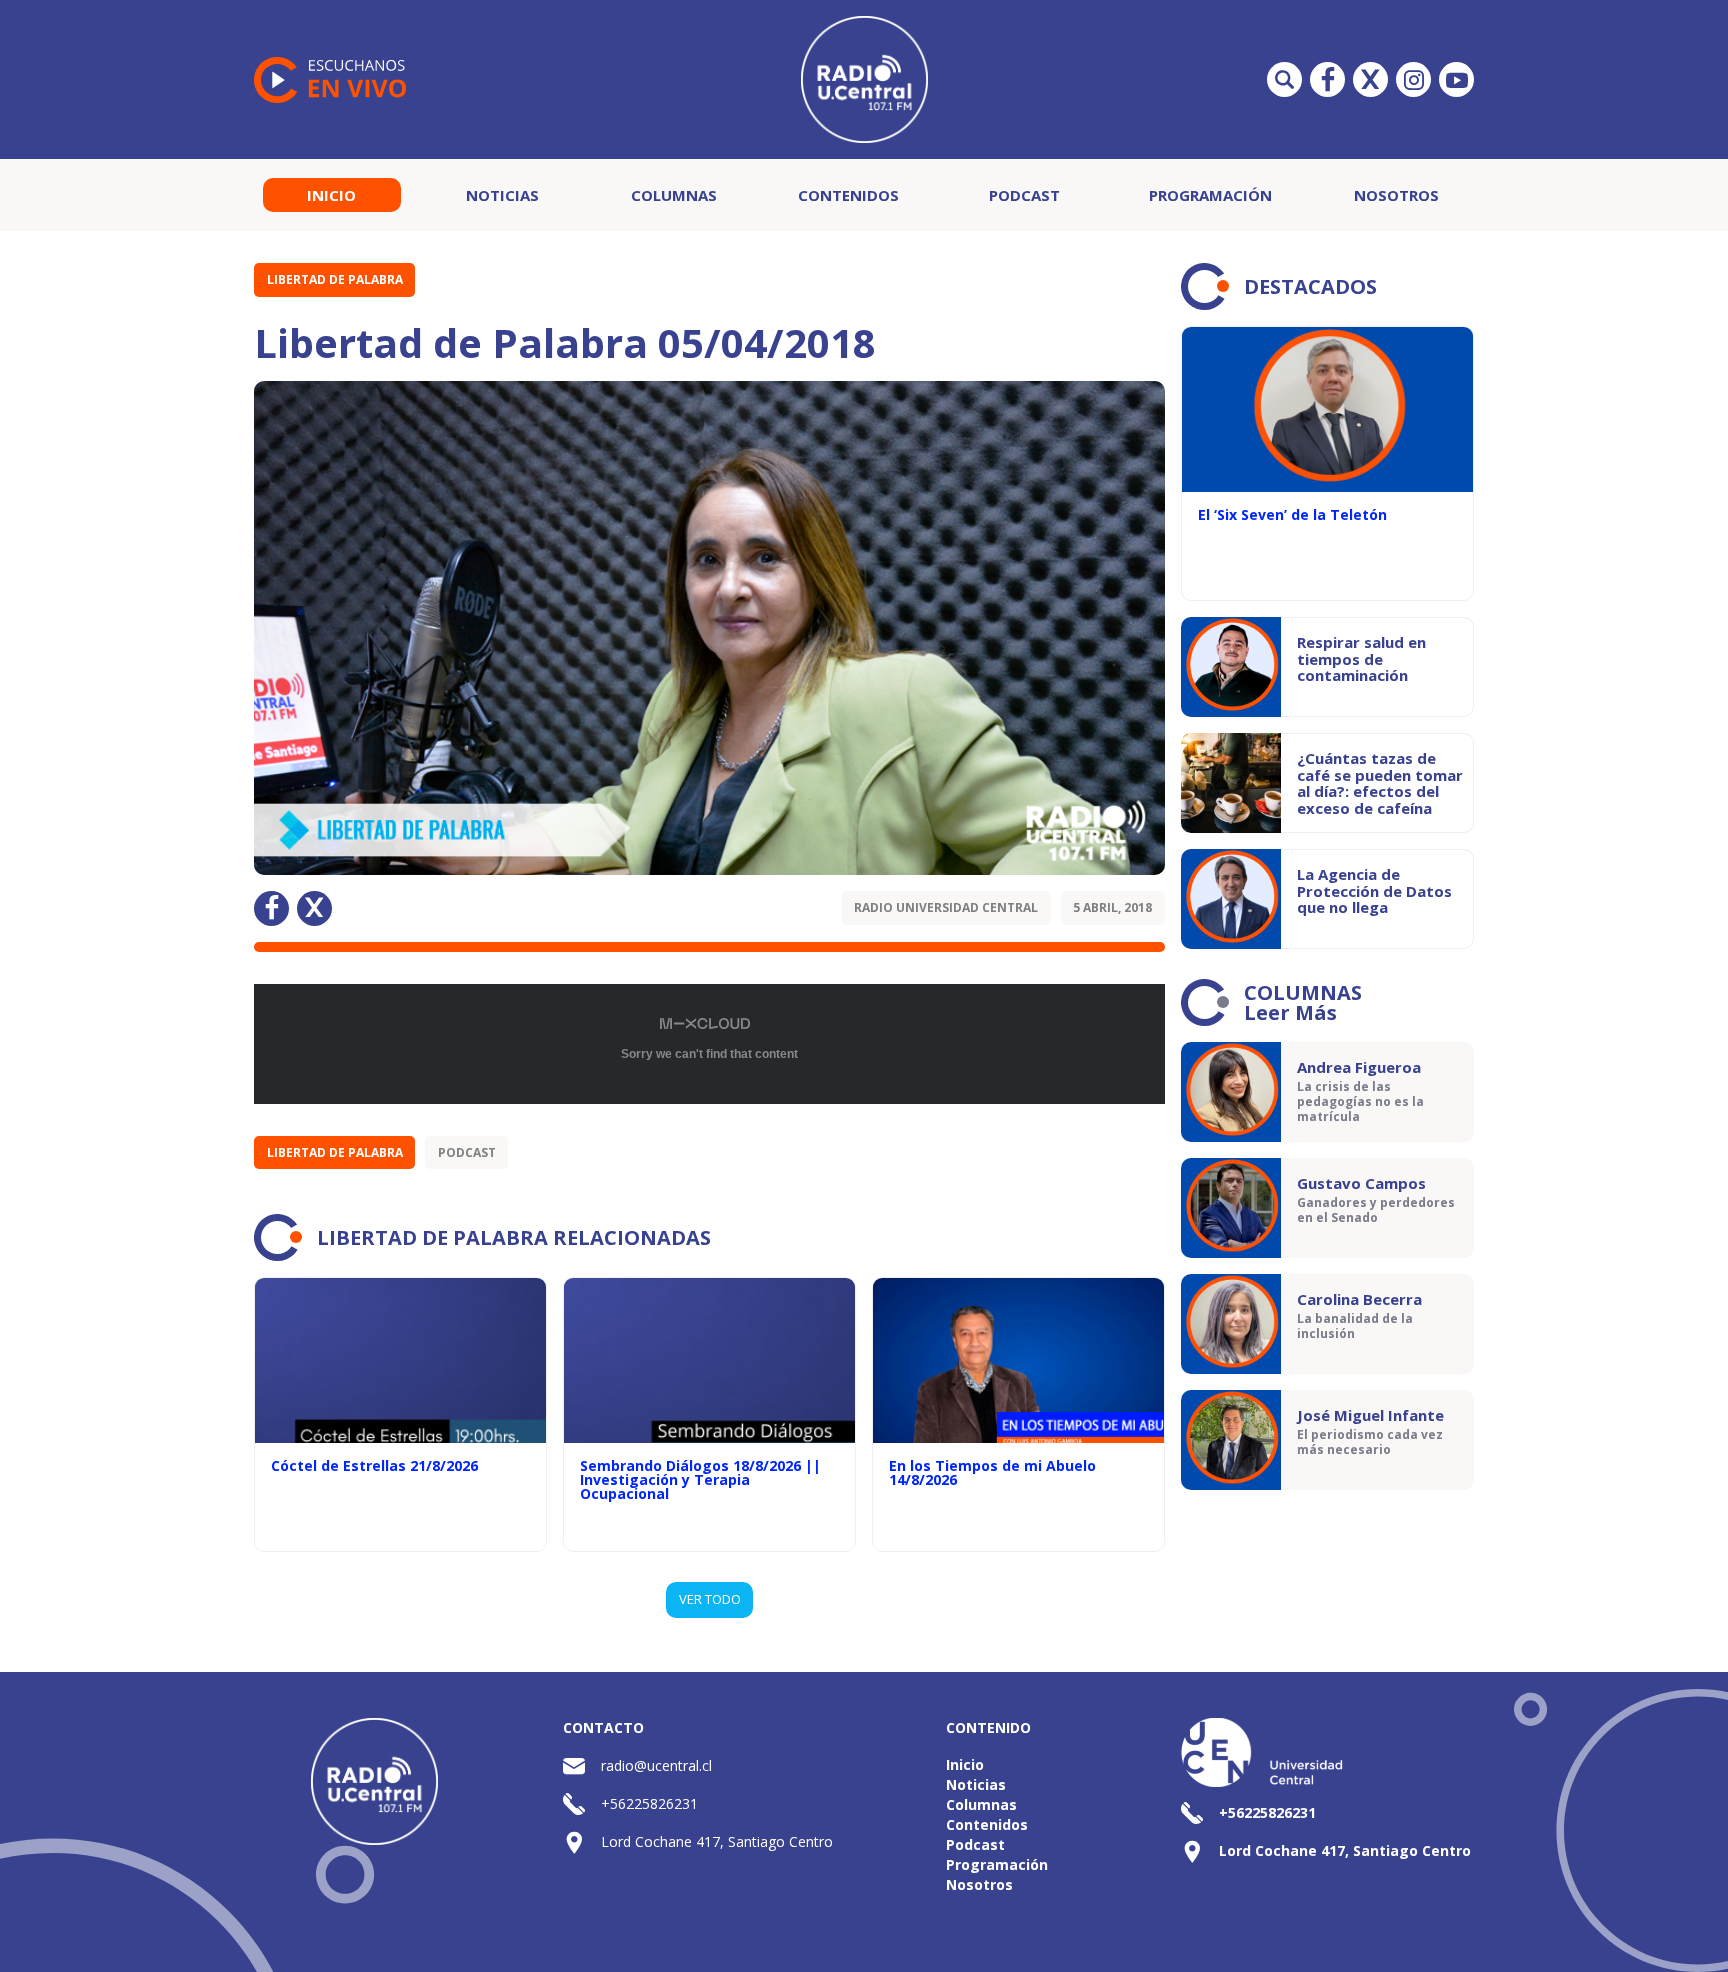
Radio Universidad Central (946, 907)
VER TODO (710, 1599)
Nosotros (1396, 195)
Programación (1210, 195)
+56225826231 (649, 1803)
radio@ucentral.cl (656, 1765)
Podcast (1024, 195)
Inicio (331, 195)
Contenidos (848, 195)
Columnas (674, 195)
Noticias (502, 195)
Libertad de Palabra (335, 279)
